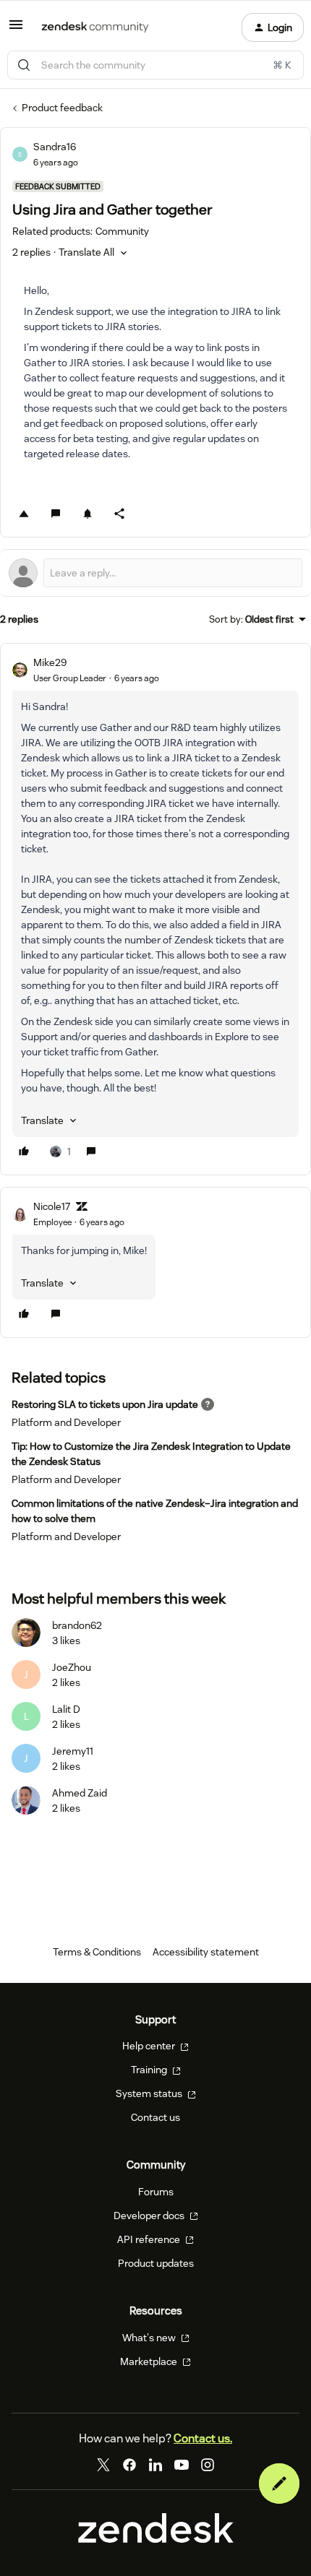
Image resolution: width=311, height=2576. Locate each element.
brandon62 (77, 1625)
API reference (150, 2239)
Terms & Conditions (97, 1952)
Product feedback (62, 108)
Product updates (156, 2263)
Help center (150, 2046)
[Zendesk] (156, 2539)
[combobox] (155, 65)
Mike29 (50, 662)
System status (150, 2093)
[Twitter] (103, 2465)
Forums (156, 2192)
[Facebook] (129, 2465)
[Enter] (24, 65)
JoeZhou (72, 1667)
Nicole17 (52, 1206)
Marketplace (150, 2361)
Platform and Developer (66, 1422)
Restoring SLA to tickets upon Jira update (105, 1404)
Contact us (155, 2117)
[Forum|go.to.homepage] (95, 27)
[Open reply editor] (155, 573)
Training (150, 2070)
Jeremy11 (73, 1751)
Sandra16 (55, 147)
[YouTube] (182, 2465)
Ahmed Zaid (80, 1793)
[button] (16, 30)
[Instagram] (208, 2465)
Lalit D (66, 1709)
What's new (150, 2338)
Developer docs (150, 2216)
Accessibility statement (206, 1952)
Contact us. (203, 2438)
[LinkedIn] (155, 2465)
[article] (155, 909)
